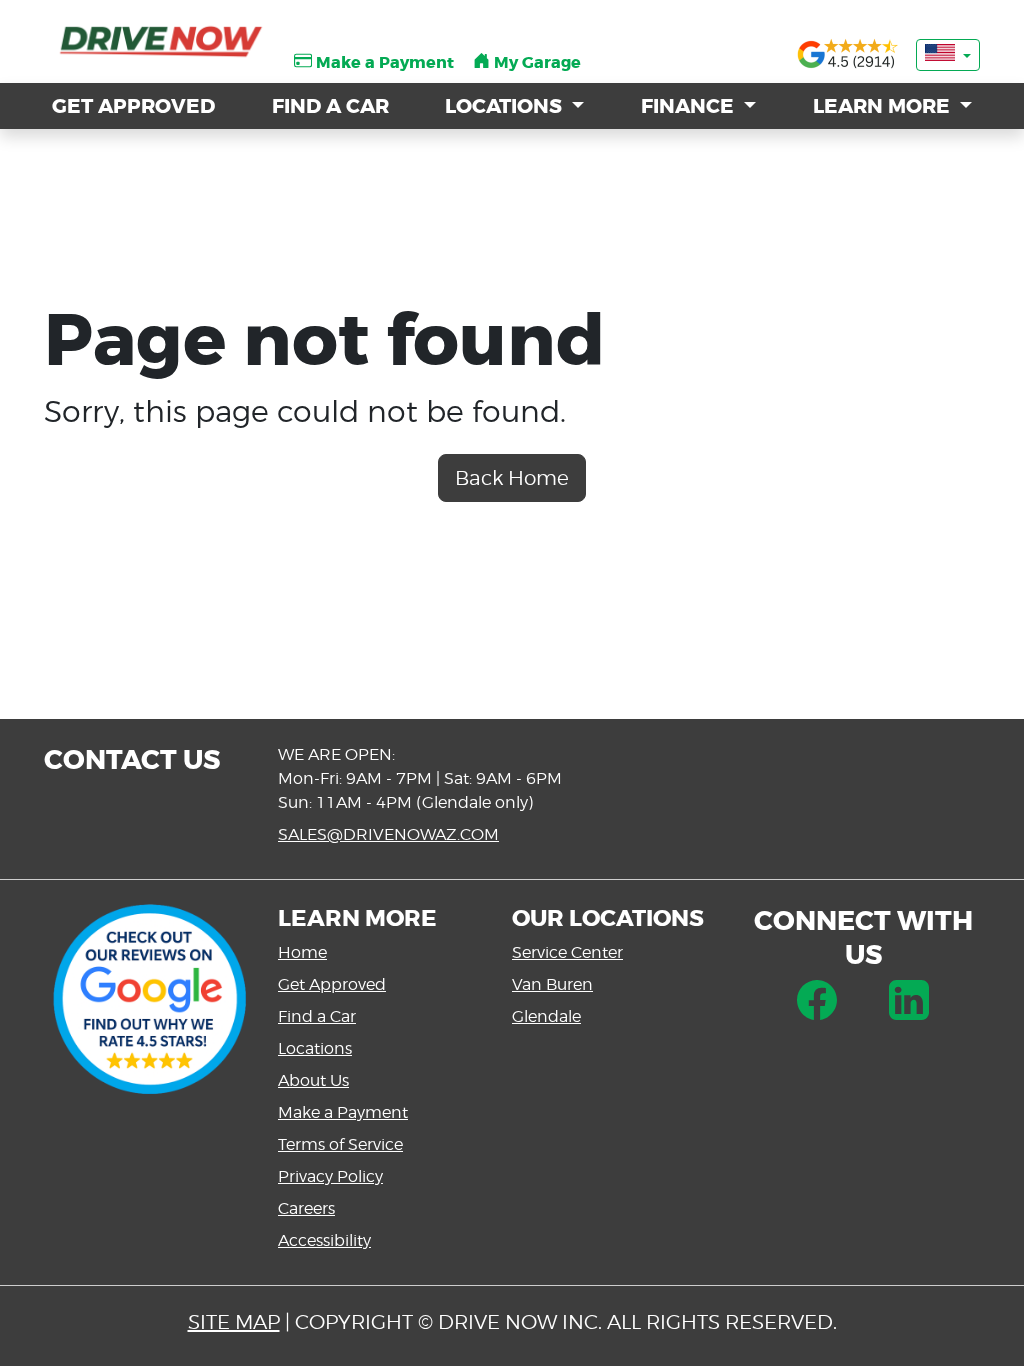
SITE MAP (234, 1322)
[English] (948, 55)
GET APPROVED (133, 106)
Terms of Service (340, 1144)
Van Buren (552, 984)
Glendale (546, 1016)
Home (302, 952)
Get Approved (332, 984)
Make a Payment (343, 1112)
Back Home (512, 478)
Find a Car (317, 1016)
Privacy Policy (330, 1176)
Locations (315, 1048)
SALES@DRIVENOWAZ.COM (388, 834)
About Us (313, 1080)
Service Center (567, 952)
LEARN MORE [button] (884, 106)
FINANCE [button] (690, 106)
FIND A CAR (330, 106)
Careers (306, 1208)
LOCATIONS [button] (506, 106)
